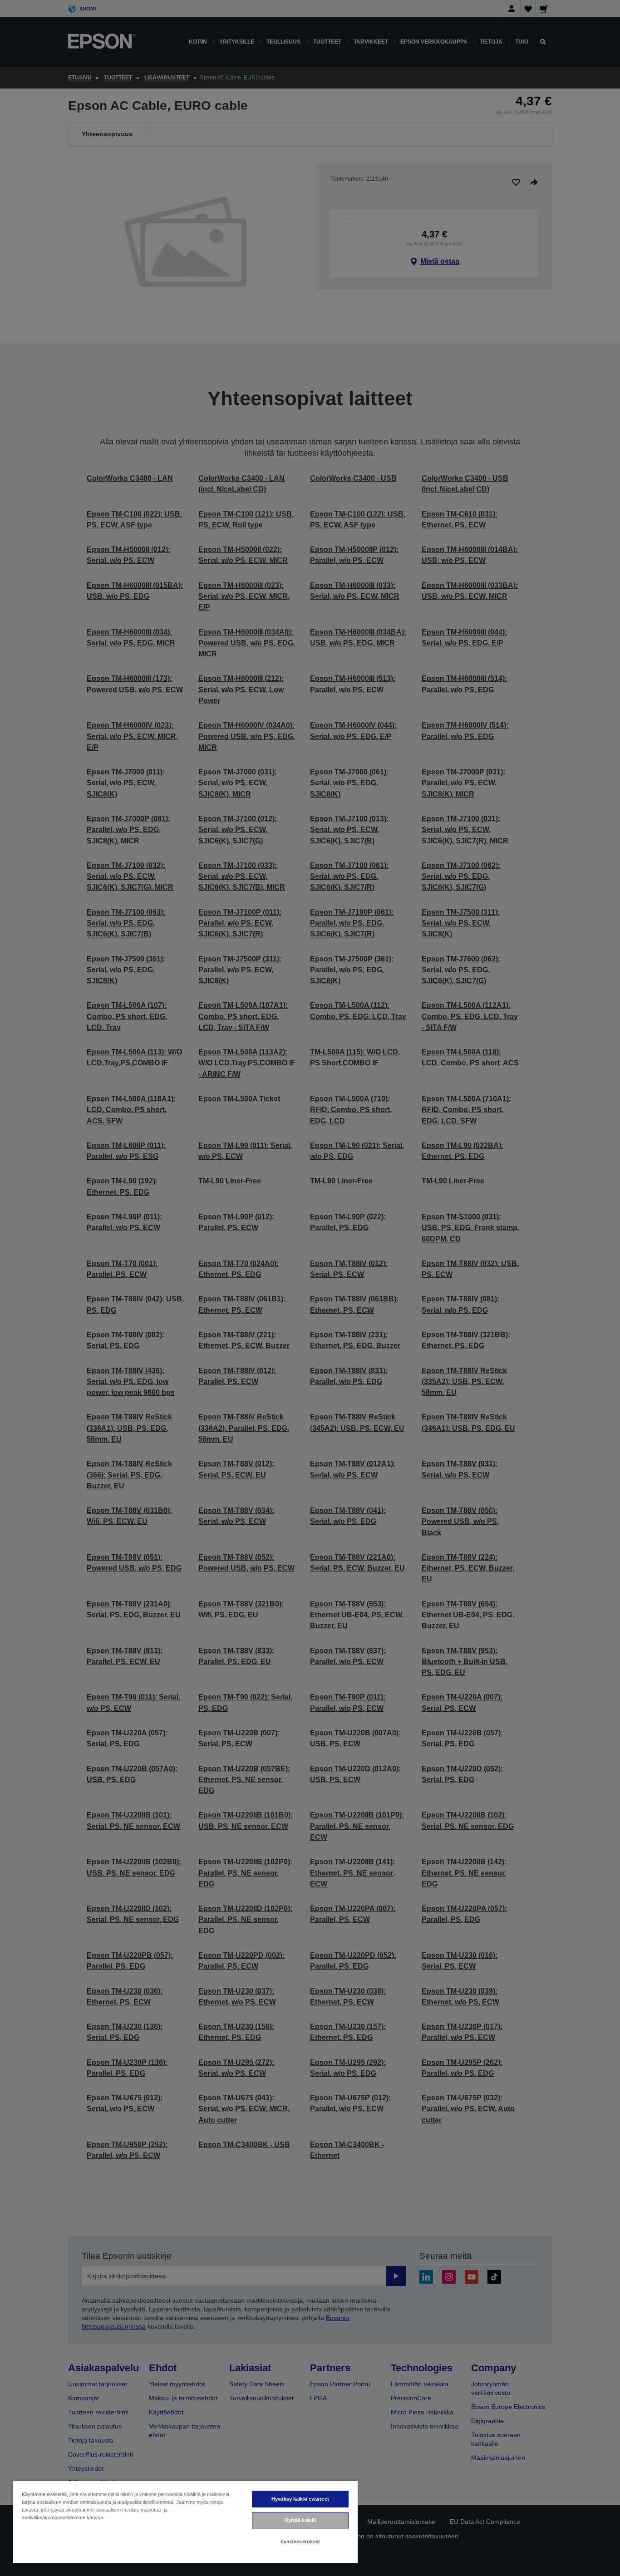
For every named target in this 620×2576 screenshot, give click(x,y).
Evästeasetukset (300, 2542)
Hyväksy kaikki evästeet (300, 2499)
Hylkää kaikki (300, 2520)
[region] (185, 2522)
